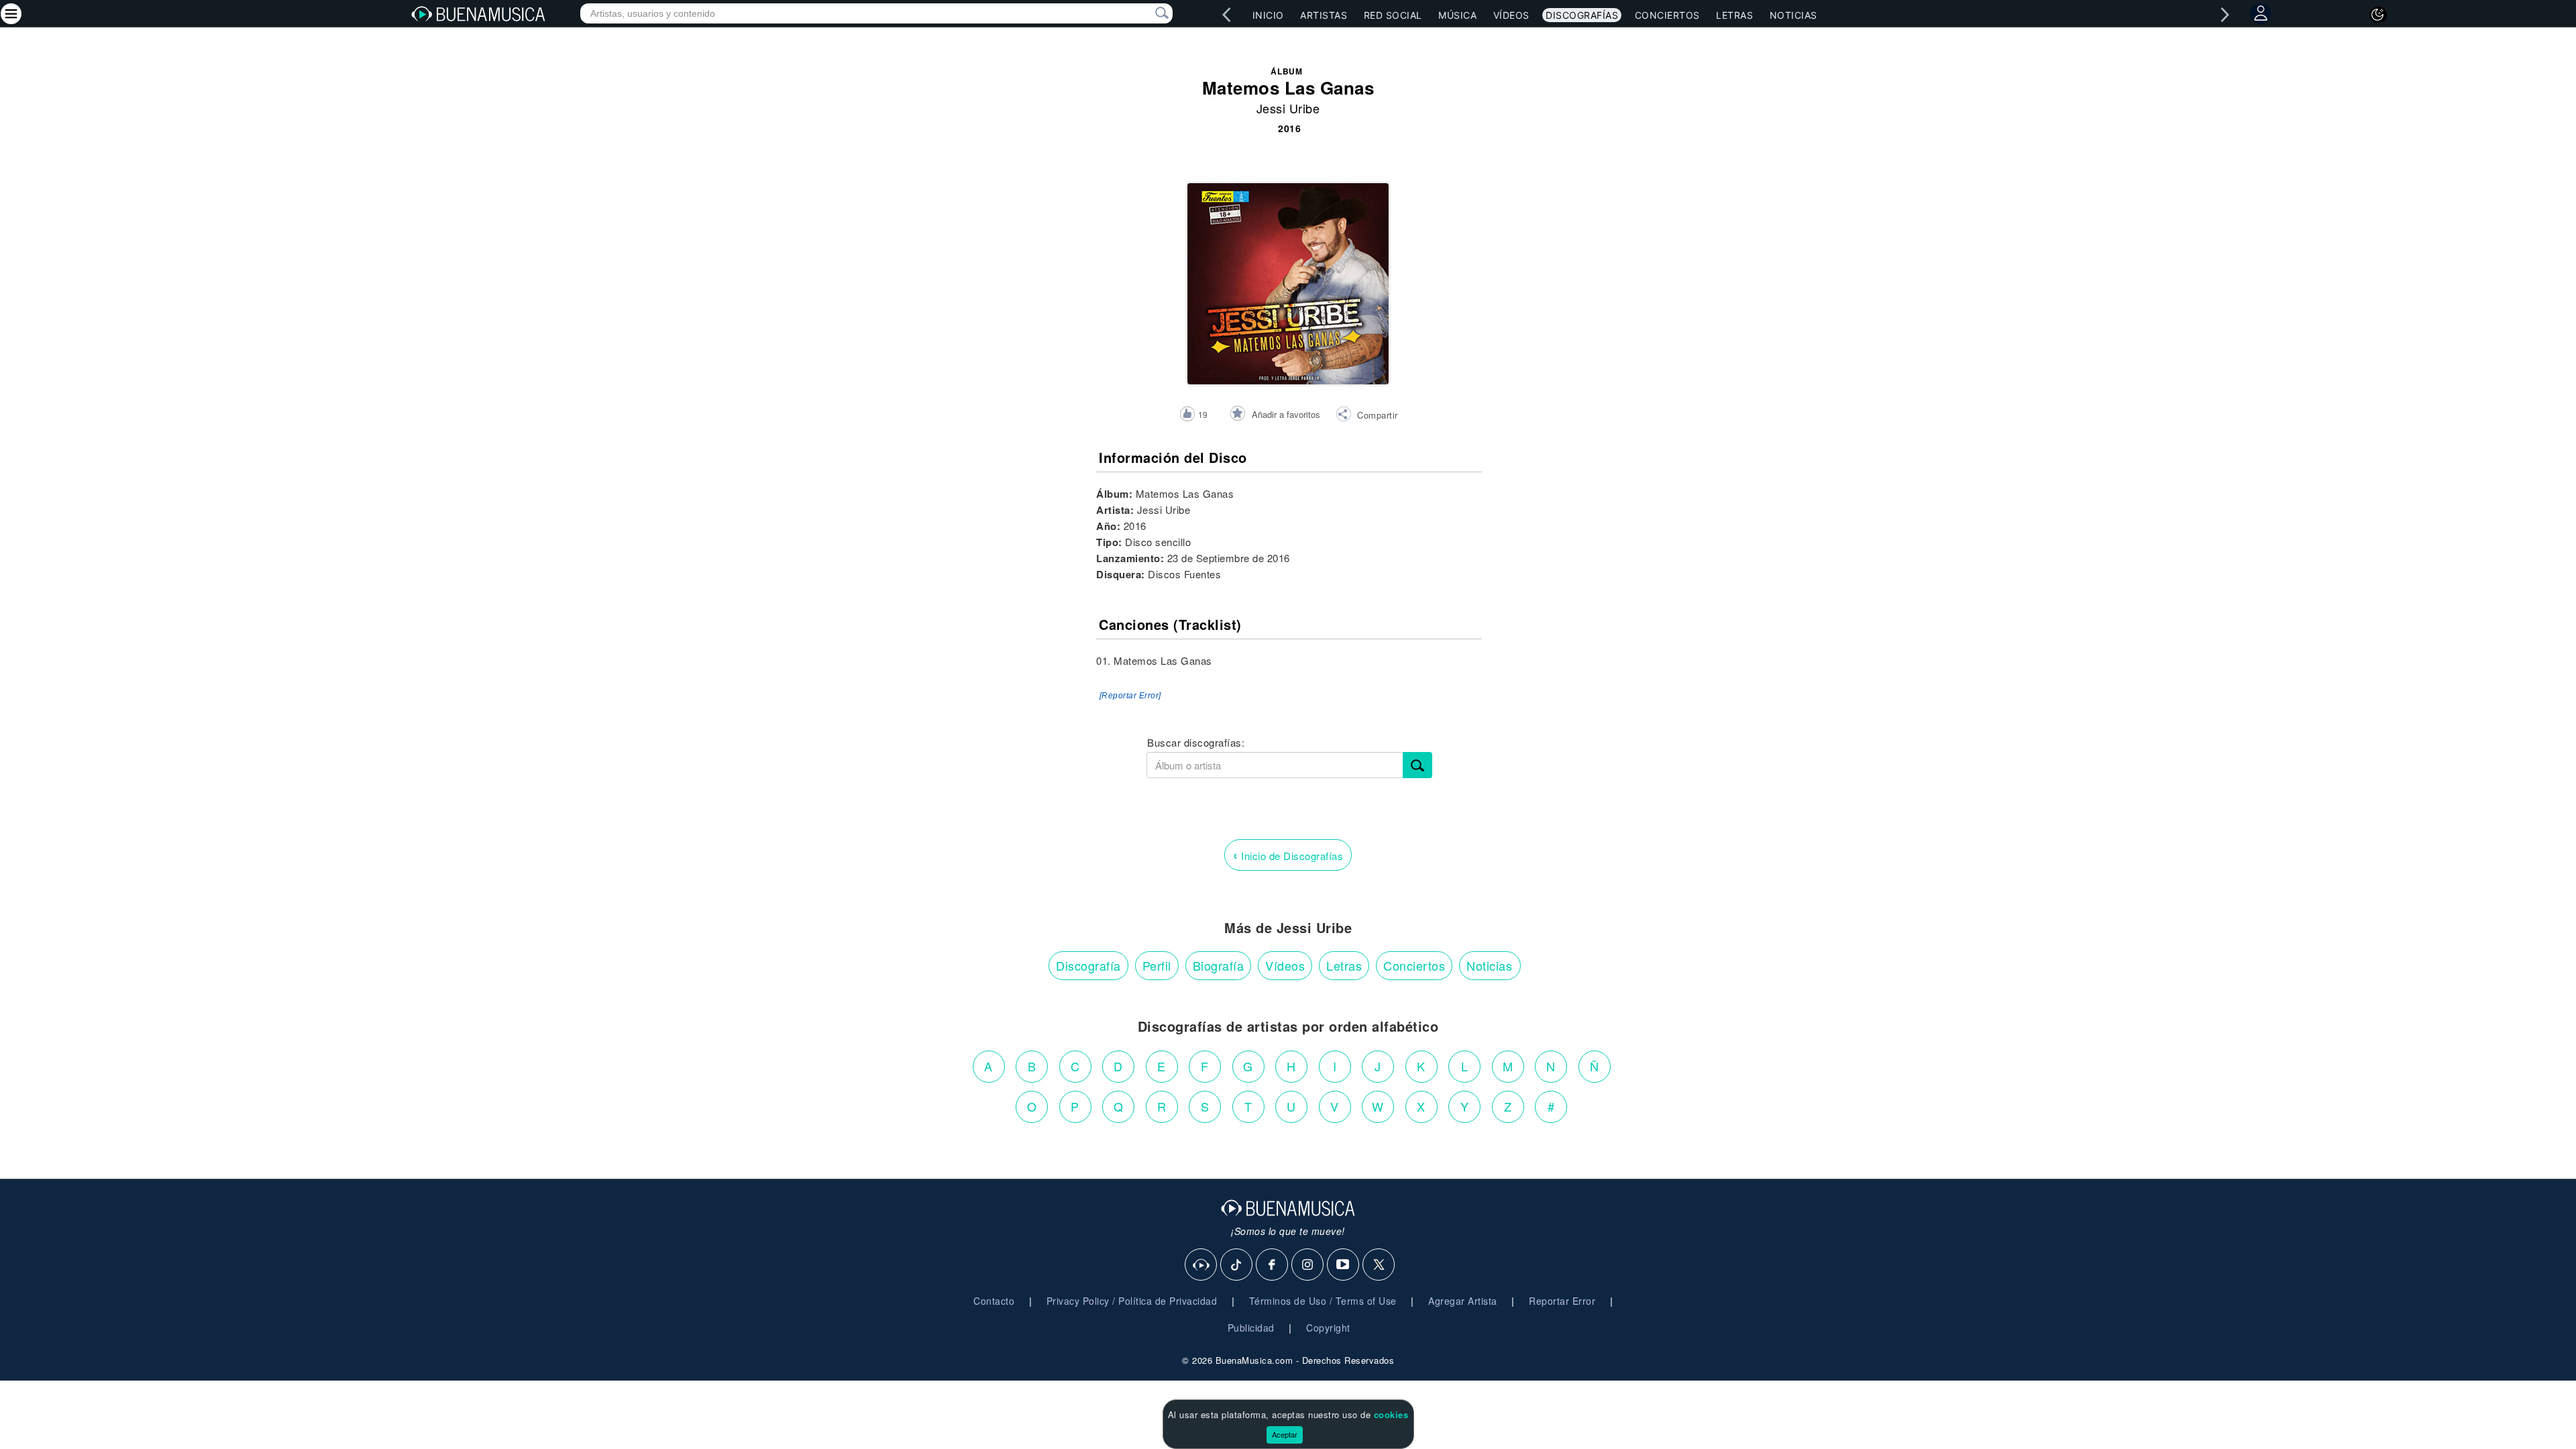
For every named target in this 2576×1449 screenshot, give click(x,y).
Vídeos (1511, 15)
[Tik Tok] (1237, 1265)
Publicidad (1251, 1328)
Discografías (1582, 15)
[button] (1367, 416)
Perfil (1157, 965)
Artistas (1324, 15)
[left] (1227, 15)
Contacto (994, 1301)
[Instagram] (1308, 1265)
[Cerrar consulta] (1146, 13)
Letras (1734, 15)
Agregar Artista (1463, 1301)
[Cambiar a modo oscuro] (2378, 15)
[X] (1379, 1265)
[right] (2225, 15)
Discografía (1088, 965)
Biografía (1219, 965)
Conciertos (1667, 15)
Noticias (1793, 15)
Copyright (1328, 1328)
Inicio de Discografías (1288, 854)
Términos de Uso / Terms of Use (1323, 1301)
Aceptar (1285, 1434)
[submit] (1417, 765)
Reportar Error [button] (1562, 1301)
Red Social (1393, 15)
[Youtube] (1344, 1265)
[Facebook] (1273, 1265)
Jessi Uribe (1288, 108)
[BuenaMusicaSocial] (1201, 1265)
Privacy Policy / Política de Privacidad (1132, 1301)
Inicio (1268, 15)
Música (1457, 15)
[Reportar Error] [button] (1130, 696)
